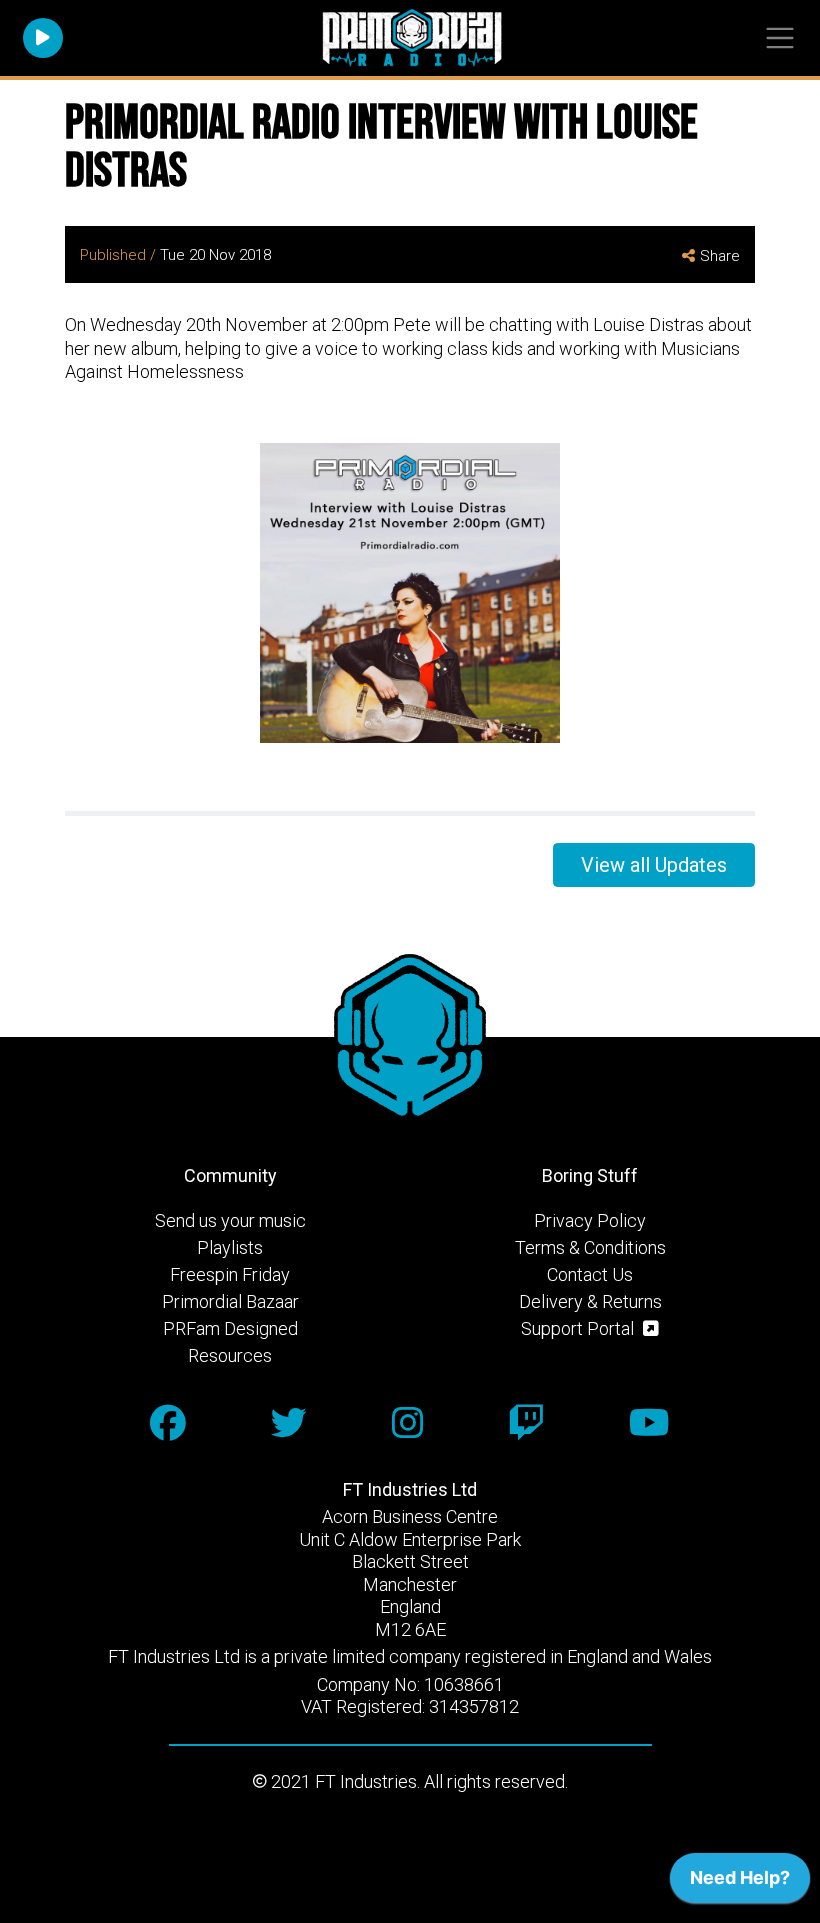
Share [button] (720, 256)
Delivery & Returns (590, 1301)
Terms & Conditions (590, 1247)
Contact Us (590, 1274)
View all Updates (654, 865)
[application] (740, 1883)
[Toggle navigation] (779, 38)
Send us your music (230, 1220)
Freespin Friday (230, 1274)
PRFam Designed (230, 1328)
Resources (230, 1355)
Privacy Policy (590, 1220)
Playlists (230, 1247)
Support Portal (579, 1328)
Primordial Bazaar (230, 1301)
